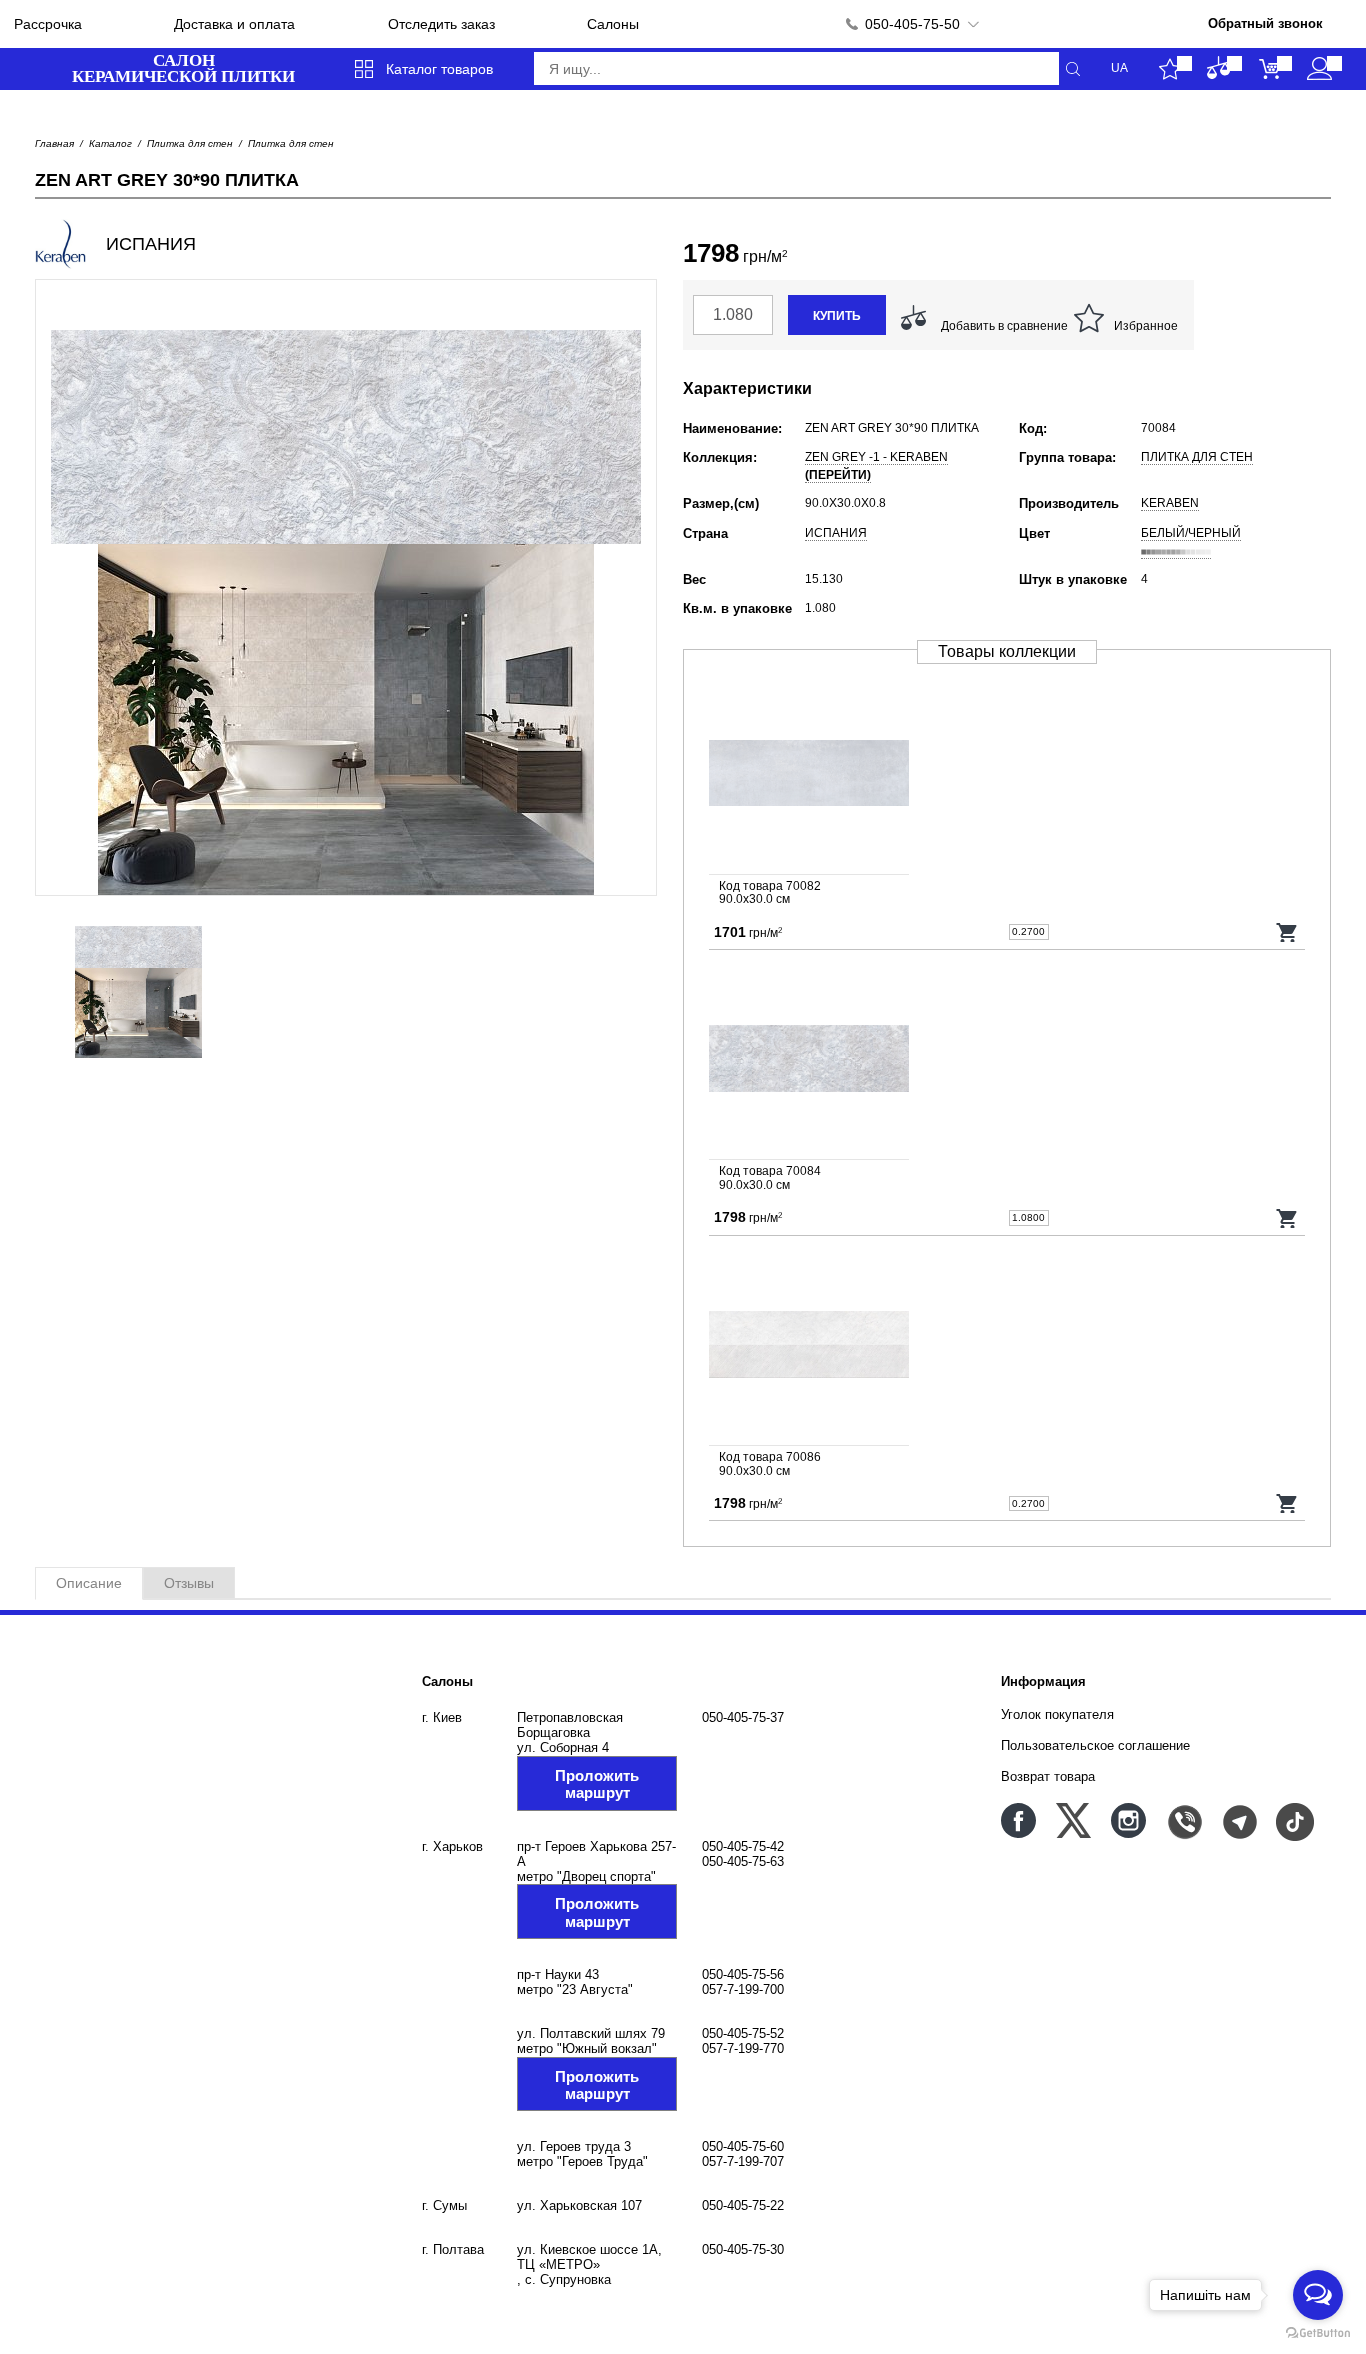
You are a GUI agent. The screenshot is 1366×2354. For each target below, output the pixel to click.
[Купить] (1287, 932)
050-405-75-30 (743, 2249)
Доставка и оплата (234, 24)
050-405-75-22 (743, 2205)
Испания (836, 533)
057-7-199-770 (743, 2048)
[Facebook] (1018, 1820)
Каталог (110, 143)
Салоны (613, 24)
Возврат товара (1048, 1776)
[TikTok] (1293, 1820)
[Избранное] (1169, 69)
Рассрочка (48, 24)
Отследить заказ (441, 24)
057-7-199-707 (743, 2161)
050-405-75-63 (743, 1861)
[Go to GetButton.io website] (1318, 2333)
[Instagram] (1128, 1820)
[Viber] (1183, 1820)
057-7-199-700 (743, 1989)
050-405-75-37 (743, 1717)
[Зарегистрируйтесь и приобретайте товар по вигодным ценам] (1319, 69)
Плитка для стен (190, 143)
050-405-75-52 (743, 2033)
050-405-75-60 (743, 2146)
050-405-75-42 (743, 1846)
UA (1119, 68)
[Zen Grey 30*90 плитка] (1007, 775)
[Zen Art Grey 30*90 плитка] (1007, 1060)
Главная (54, 143)
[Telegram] (1238, 1820)
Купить (837, 316)
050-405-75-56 (743, 1974)
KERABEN (1170, 503)
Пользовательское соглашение (1095, 1745)
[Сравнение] (1219, 69)
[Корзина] (1269, 69)
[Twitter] (1073, 1820)
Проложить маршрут (597, 1784)
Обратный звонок (1265, 23)
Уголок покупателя (1057, 1714)
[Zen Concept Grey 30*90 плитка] (1007, 1346)
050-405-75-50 (912, 24)
